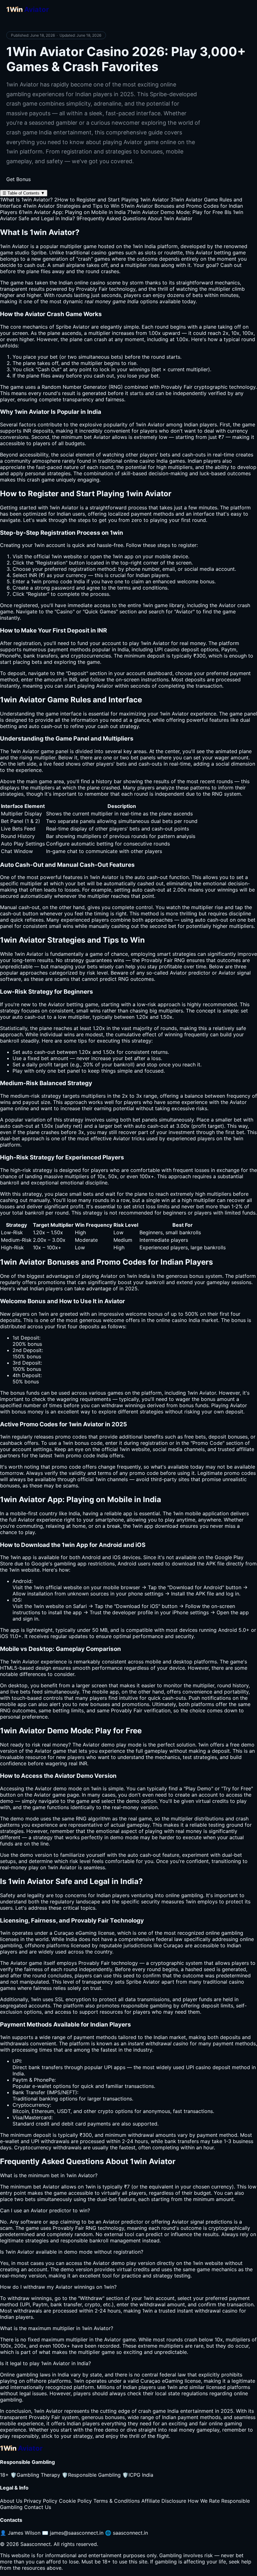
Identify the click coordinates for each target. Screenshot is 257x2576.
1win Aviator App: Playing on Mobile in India (72, 212)
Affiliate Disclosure (164, 2501)
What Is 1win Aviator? (26, 200)
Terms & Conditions (117, 2501)
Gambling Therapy (35, 2475)
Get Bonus (18, 179)
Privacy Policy (41, 2501)
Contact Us (38, 2507)
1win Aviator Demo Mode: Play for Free (175, 212)
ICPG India (138, 2475)
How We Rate (204, 2501)
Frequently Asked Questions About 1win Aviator (134, 218)
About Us (11, 2501)
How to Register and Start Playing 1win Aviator (112, 200)
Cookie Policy (75, 2501)
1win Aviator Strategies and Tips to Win (71, 206)
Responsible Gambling (91, 2475)
